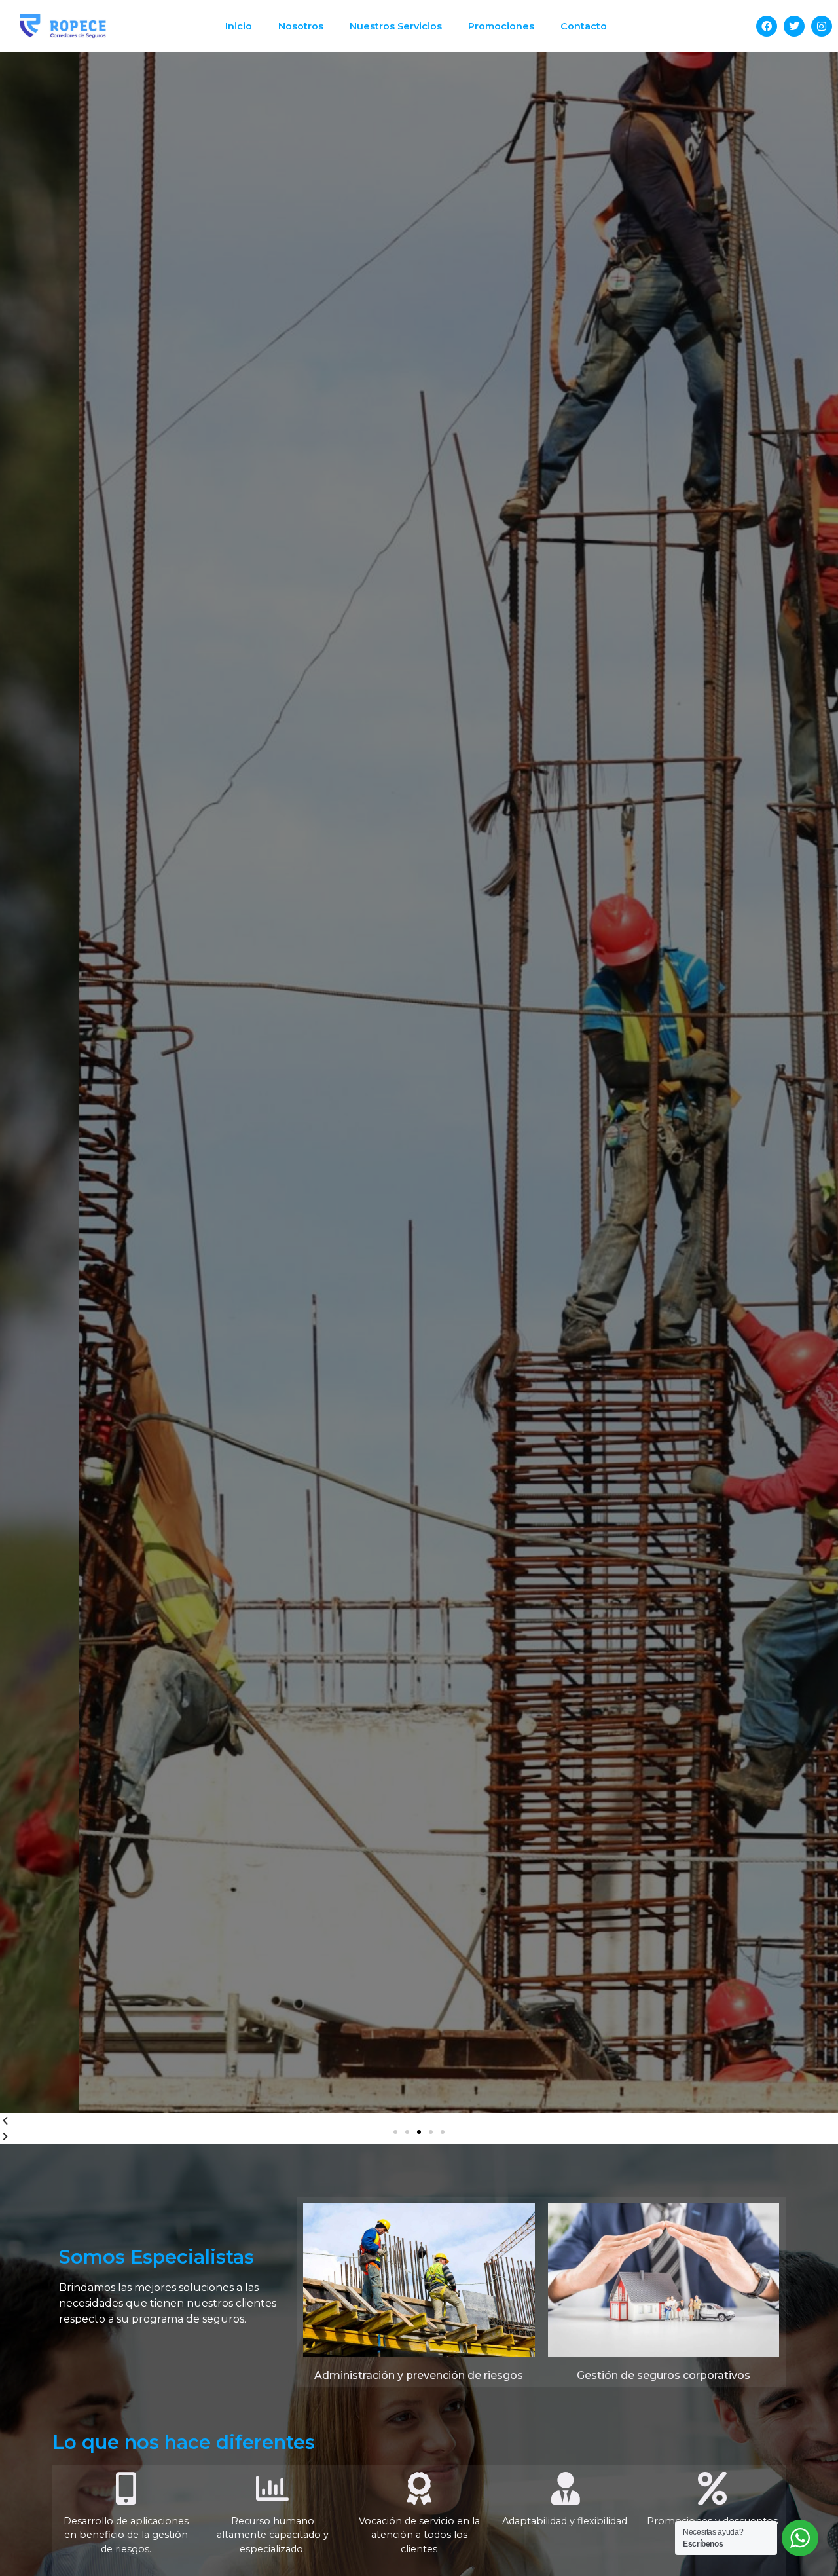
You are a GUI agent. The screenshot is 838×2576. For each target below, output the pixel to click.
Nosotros (301, 26)
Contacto (584, 26)
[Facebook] (767, 26)
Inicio (239, 26)
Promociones (501, 26)
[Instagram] (822, 26)
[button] (395, 2132)
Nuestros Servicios (396, 26)
